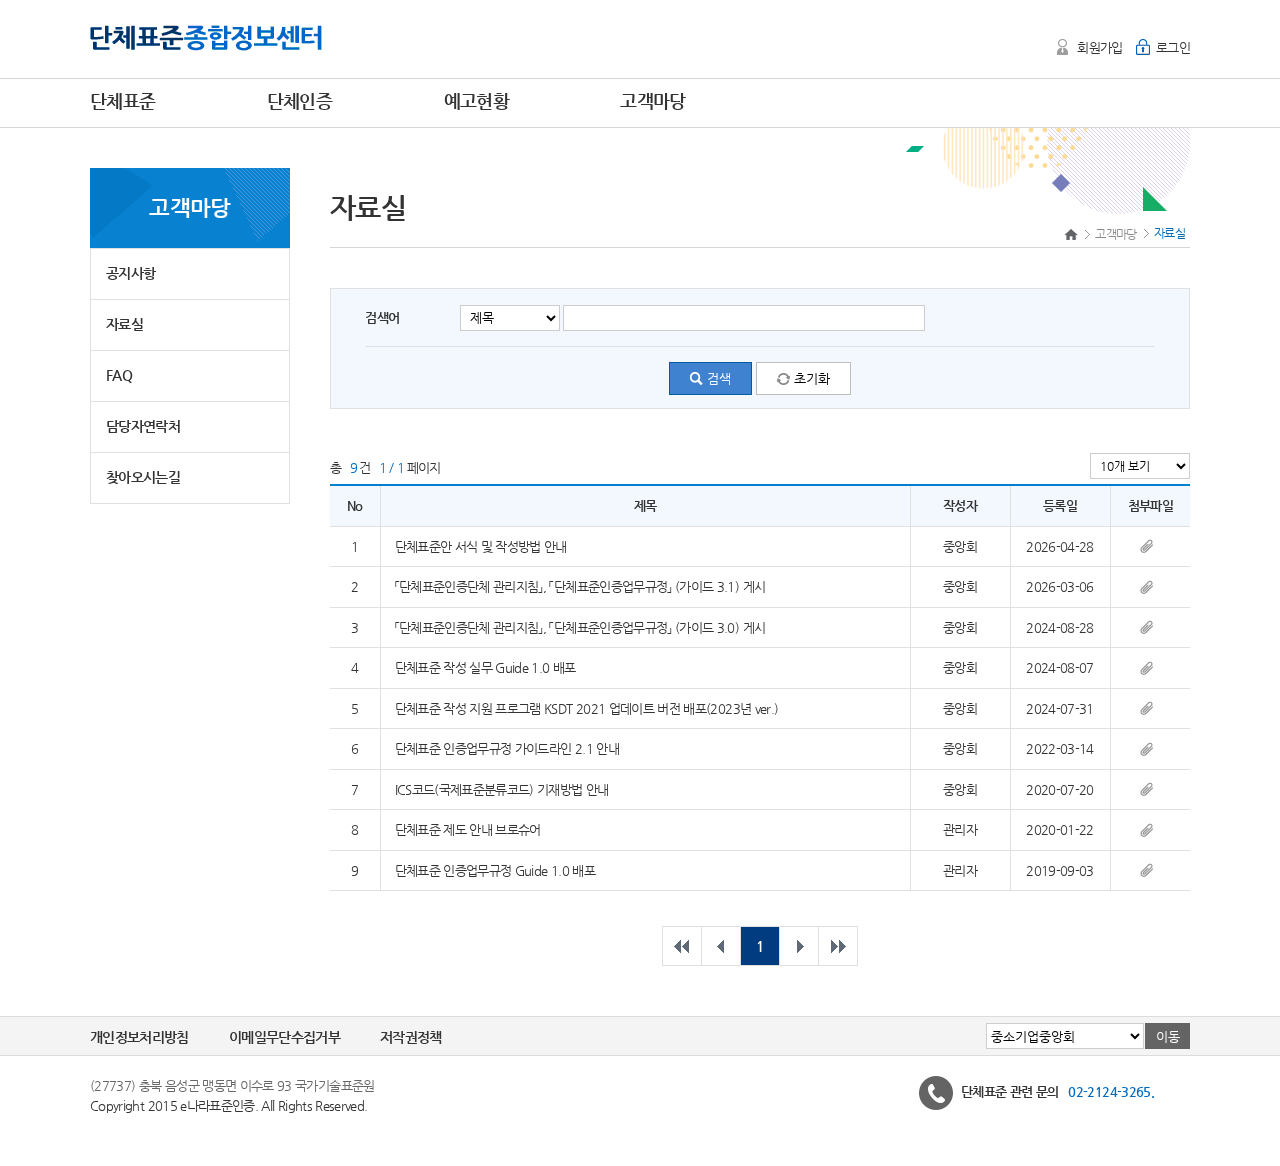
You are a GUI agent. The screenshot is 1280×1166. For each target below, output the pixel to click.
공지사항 (130, 273)
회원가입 (1099, 47)
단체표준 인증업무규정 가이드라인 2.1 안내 (507, 748)
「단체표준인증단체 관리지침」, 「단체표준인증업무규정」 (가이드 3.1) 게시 (580, 586)
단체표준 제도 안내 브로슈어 (468, 829)
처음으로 (682, 946)
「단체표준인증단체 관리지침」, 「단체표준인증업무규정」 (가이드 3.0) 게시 (580, 627)
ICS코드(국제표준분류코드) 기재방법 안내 (502, 789)
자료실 (124, 324)
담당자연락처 (143, 426)
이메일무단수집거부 (284, 1037)
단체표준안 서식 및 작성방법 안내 (481, 546)
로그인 (1173, 47)
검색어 (382, 317)
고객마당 (1115, 234)
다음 (799, 946)
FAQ (119, 375)
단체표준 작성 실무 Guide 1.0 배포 (485, 667)
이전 (721, 946)
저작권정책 (411, 1037)
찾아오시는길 (143, 477)
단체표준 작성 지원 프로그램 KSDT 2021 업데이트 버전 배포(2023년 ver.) (587, 708)
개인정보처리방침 (139, 1037)
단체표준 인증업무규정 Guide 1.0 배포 (495, 870)
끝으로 (838, 946)
